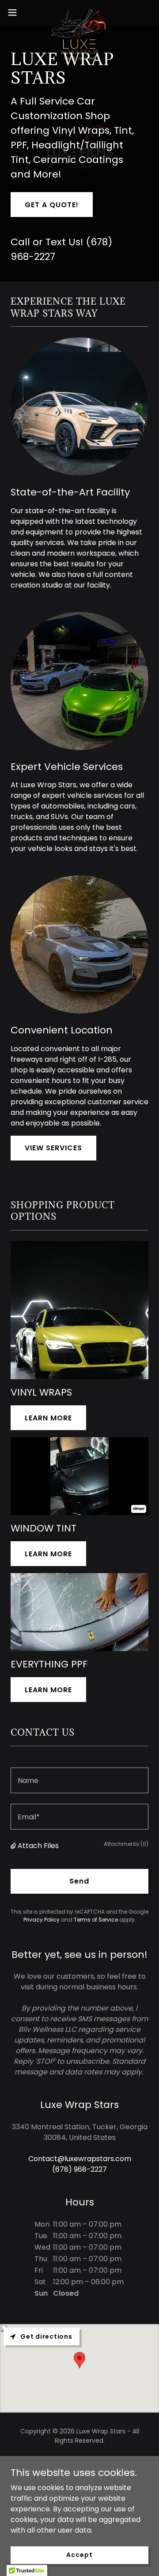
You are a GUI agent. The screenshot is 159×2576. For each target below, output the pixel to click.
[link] (79, 12)
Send (79, 1881)
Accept (79, 2555)
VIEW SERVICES (53, 1148)
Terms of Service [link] (96, 1920)
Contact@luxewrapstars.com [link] (80, 2159)
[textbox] (79, 1780)
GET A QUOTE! (52, 205)
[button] (15, 12)
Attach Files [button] (38, 1846)
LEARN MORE (48, 1418)
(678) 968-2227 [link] (79, 2169)
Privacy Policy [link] (42, 1920)
